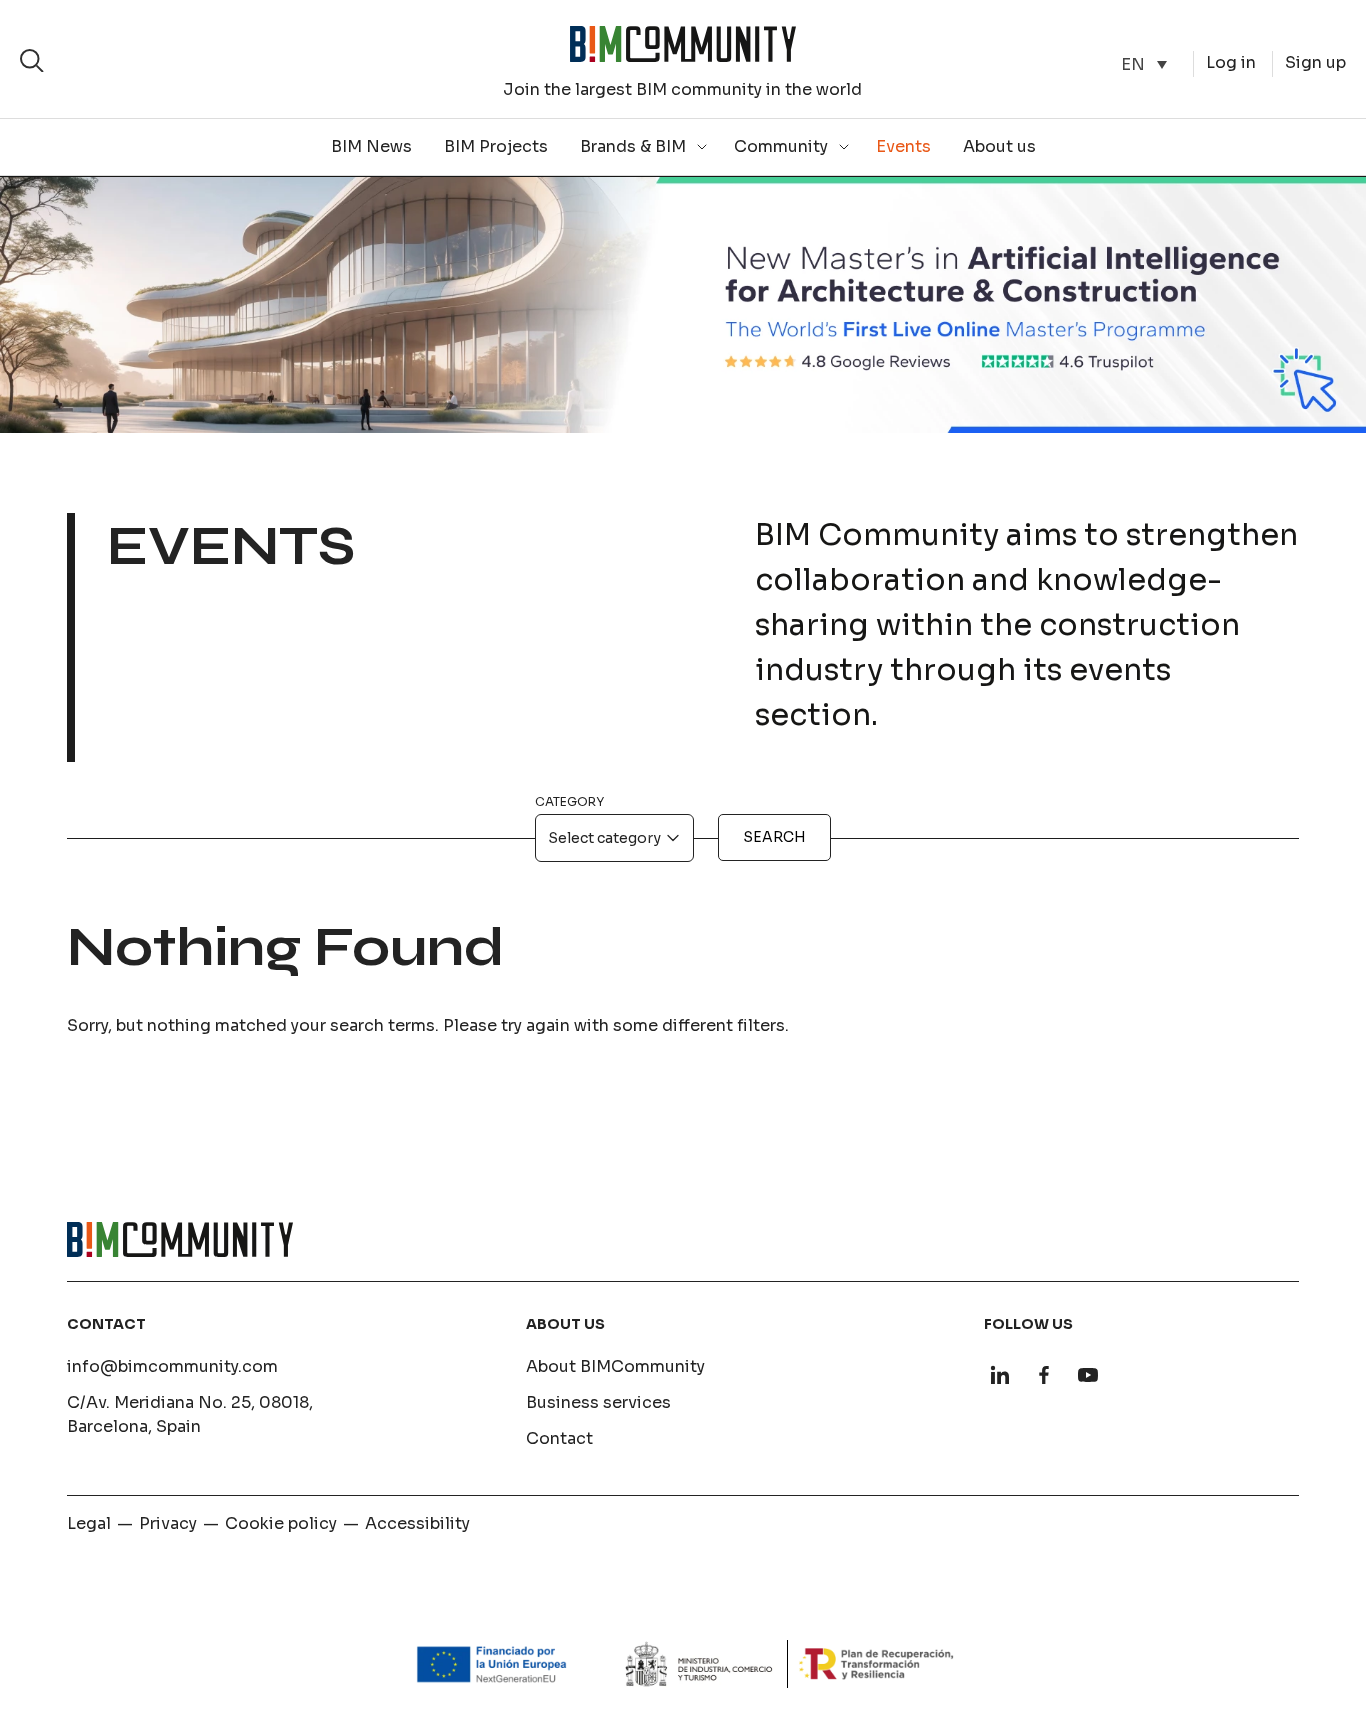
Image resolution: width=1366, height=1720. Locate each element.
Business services (598, 1402)
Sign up (1315, 62)
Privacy (168, 1523)
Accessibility (417, 1523)
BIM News (371, 146)
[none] (1144, 64)
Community (781, 146)
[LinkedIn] (1000, 1375)
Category (569, 801)
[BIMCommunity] (683, 44)
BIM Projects (496, 146)
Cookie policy (281, 1523)
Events (903, 146)
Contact (559, 1438)
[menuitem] (1144, 64)
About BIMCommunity (615, 1366)
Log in (1231, 62)
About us (999, 146)
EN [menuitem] (1133, 63)
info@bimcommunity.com (172, 1366)
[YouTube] (1088, 1375)
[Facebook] (1044, 1375)
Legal (89, 1523)
